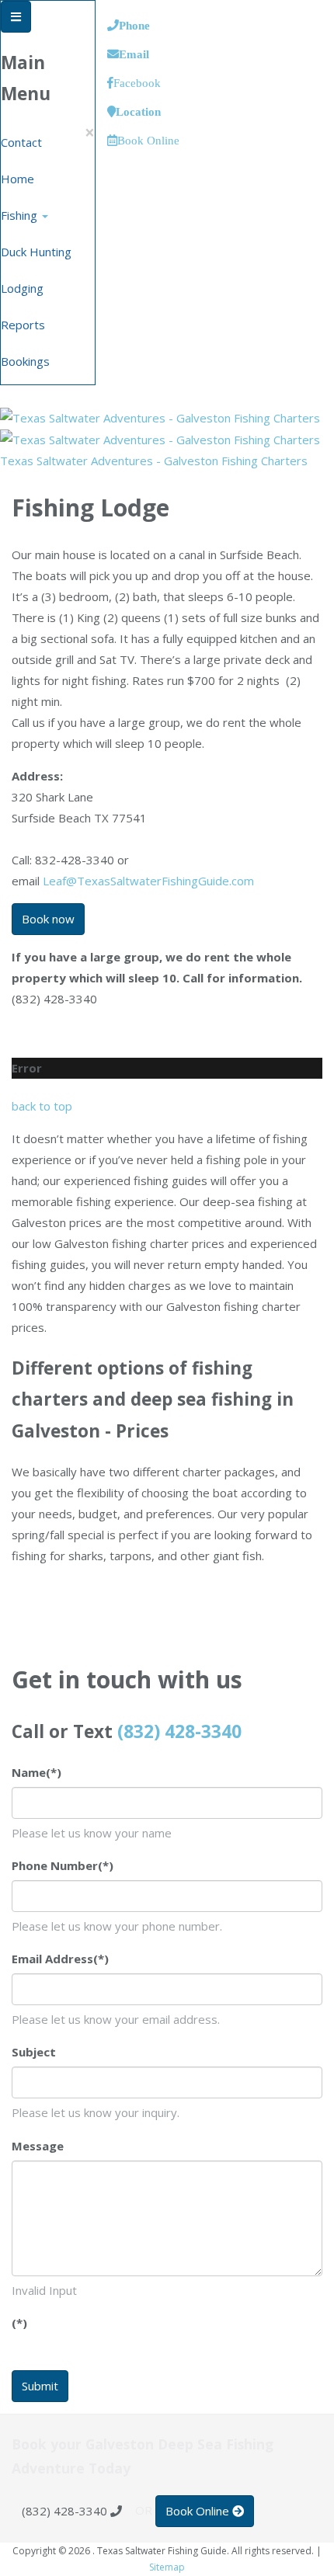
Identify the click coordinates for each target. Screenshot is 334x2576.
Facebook (137, 83)
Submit (40, 2386)
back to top (42, 1106)
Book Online (148, 140)
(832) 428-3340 (179, 1731)
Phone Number (63, 1865)
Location (138, 111)
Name (37, 1772)
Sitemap (167, 2567)
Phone (134, 25)
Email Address (60, 1959)
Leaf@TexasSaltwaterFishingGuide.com (148, 881)
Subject (34, 2052)
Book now (48, 919)
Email (134, 54)
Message (38, 2146)
